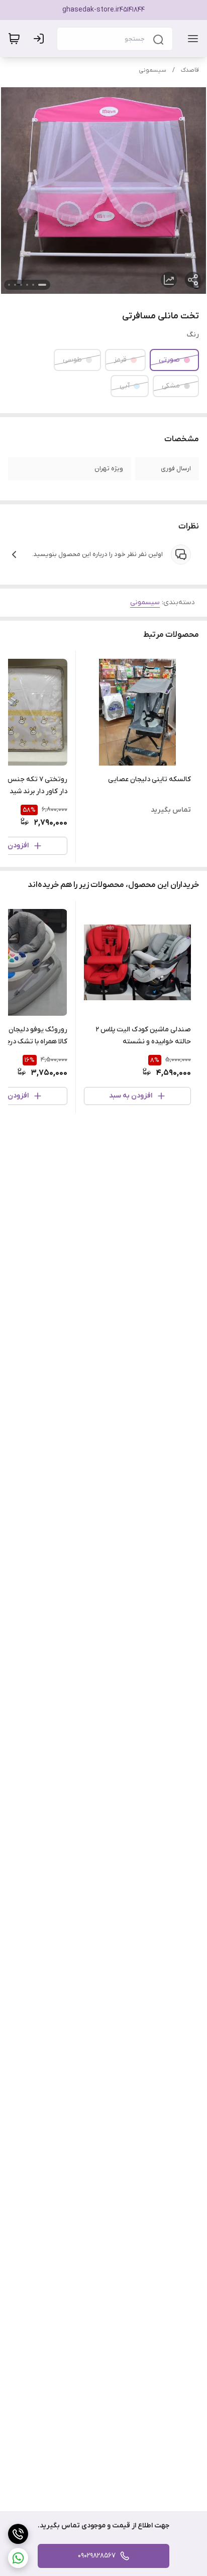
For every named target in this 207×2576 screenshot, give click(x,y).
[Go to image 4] (21, 285)
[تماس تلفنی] (18, 2534)
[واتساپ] (18, 2558)
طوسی (72, 360)
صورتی (169, 360)
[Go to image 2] (33, 285)
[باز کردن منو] (191, 39)
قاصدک (190, 70)
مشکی (171, 386)
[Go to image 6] (9, 285)
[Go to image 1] (42, 285)
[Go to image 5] (15, 285)
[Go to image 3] (27, 285)
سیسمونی (152, 70)
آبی (125, 386)
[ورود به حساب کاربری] (41, 39)
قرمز (120, 360)
